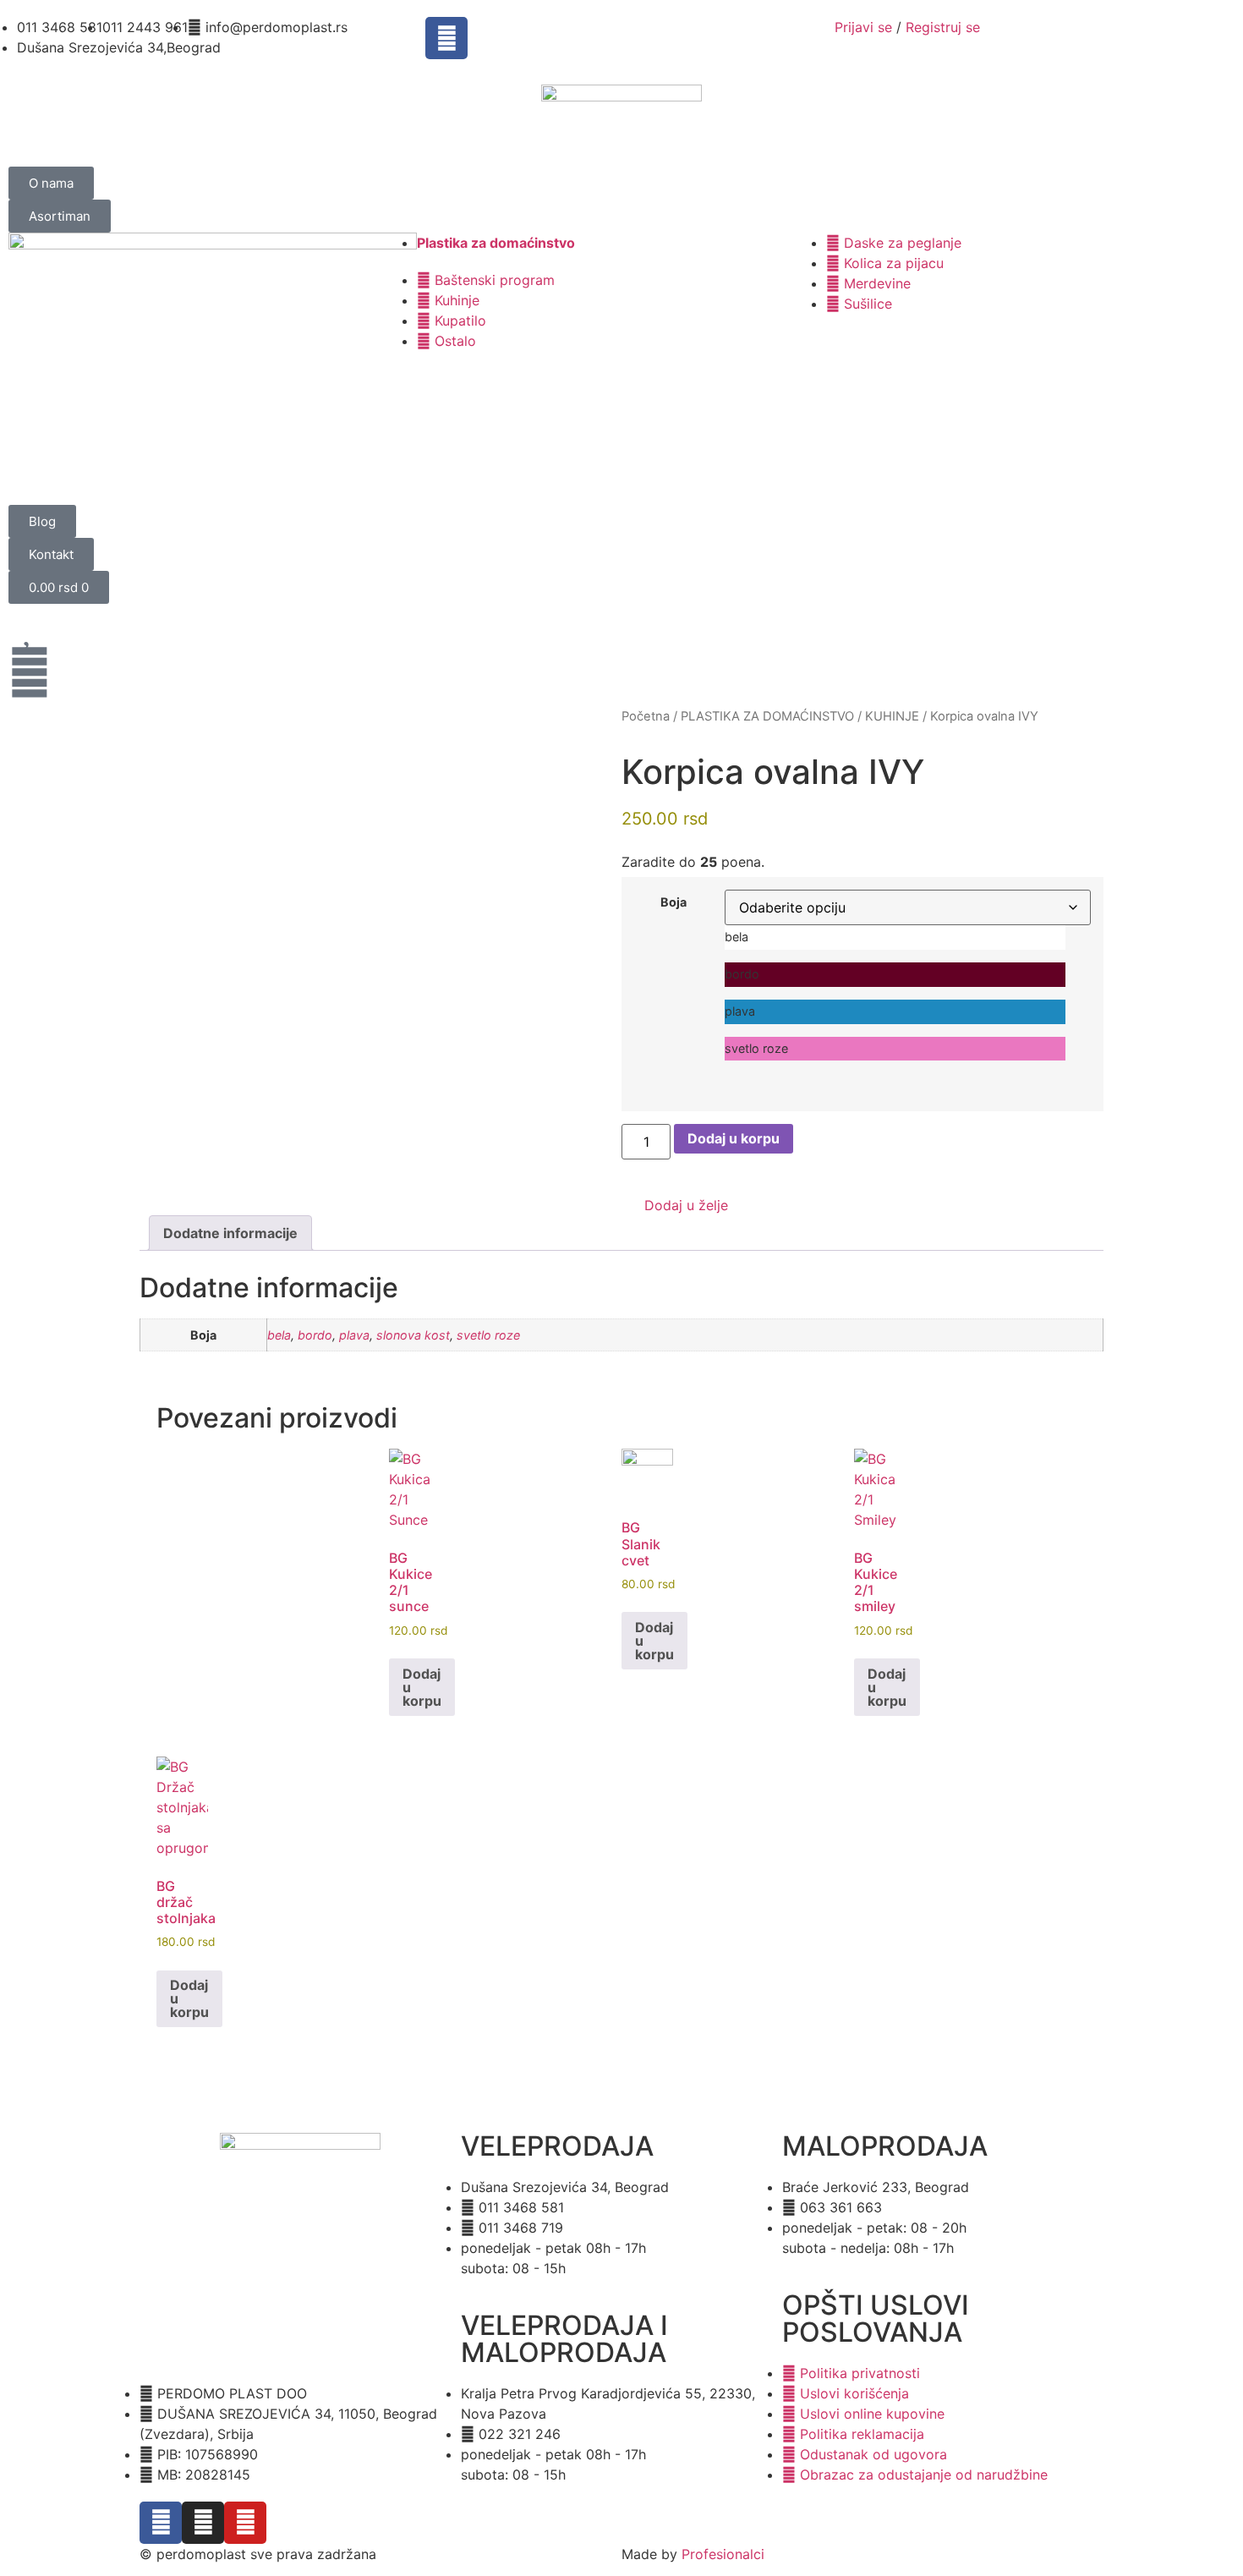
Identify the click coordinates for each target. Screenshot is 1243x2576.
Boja (674, 902)
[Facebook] (446, 38)
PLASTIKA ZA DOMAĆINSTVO (767, 716)
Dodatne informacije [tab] (230, 1233)
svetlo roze (488, 1335)
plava (354, 1335)
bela (279, 1335)
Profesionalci (723, 2554)
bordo (315, 1335)
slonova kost (413, 1335)
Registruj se (943, 27)
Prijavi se (863, 27)
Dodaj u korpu (734, 1138)
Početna (646, 716)
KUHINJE (892, 716)
